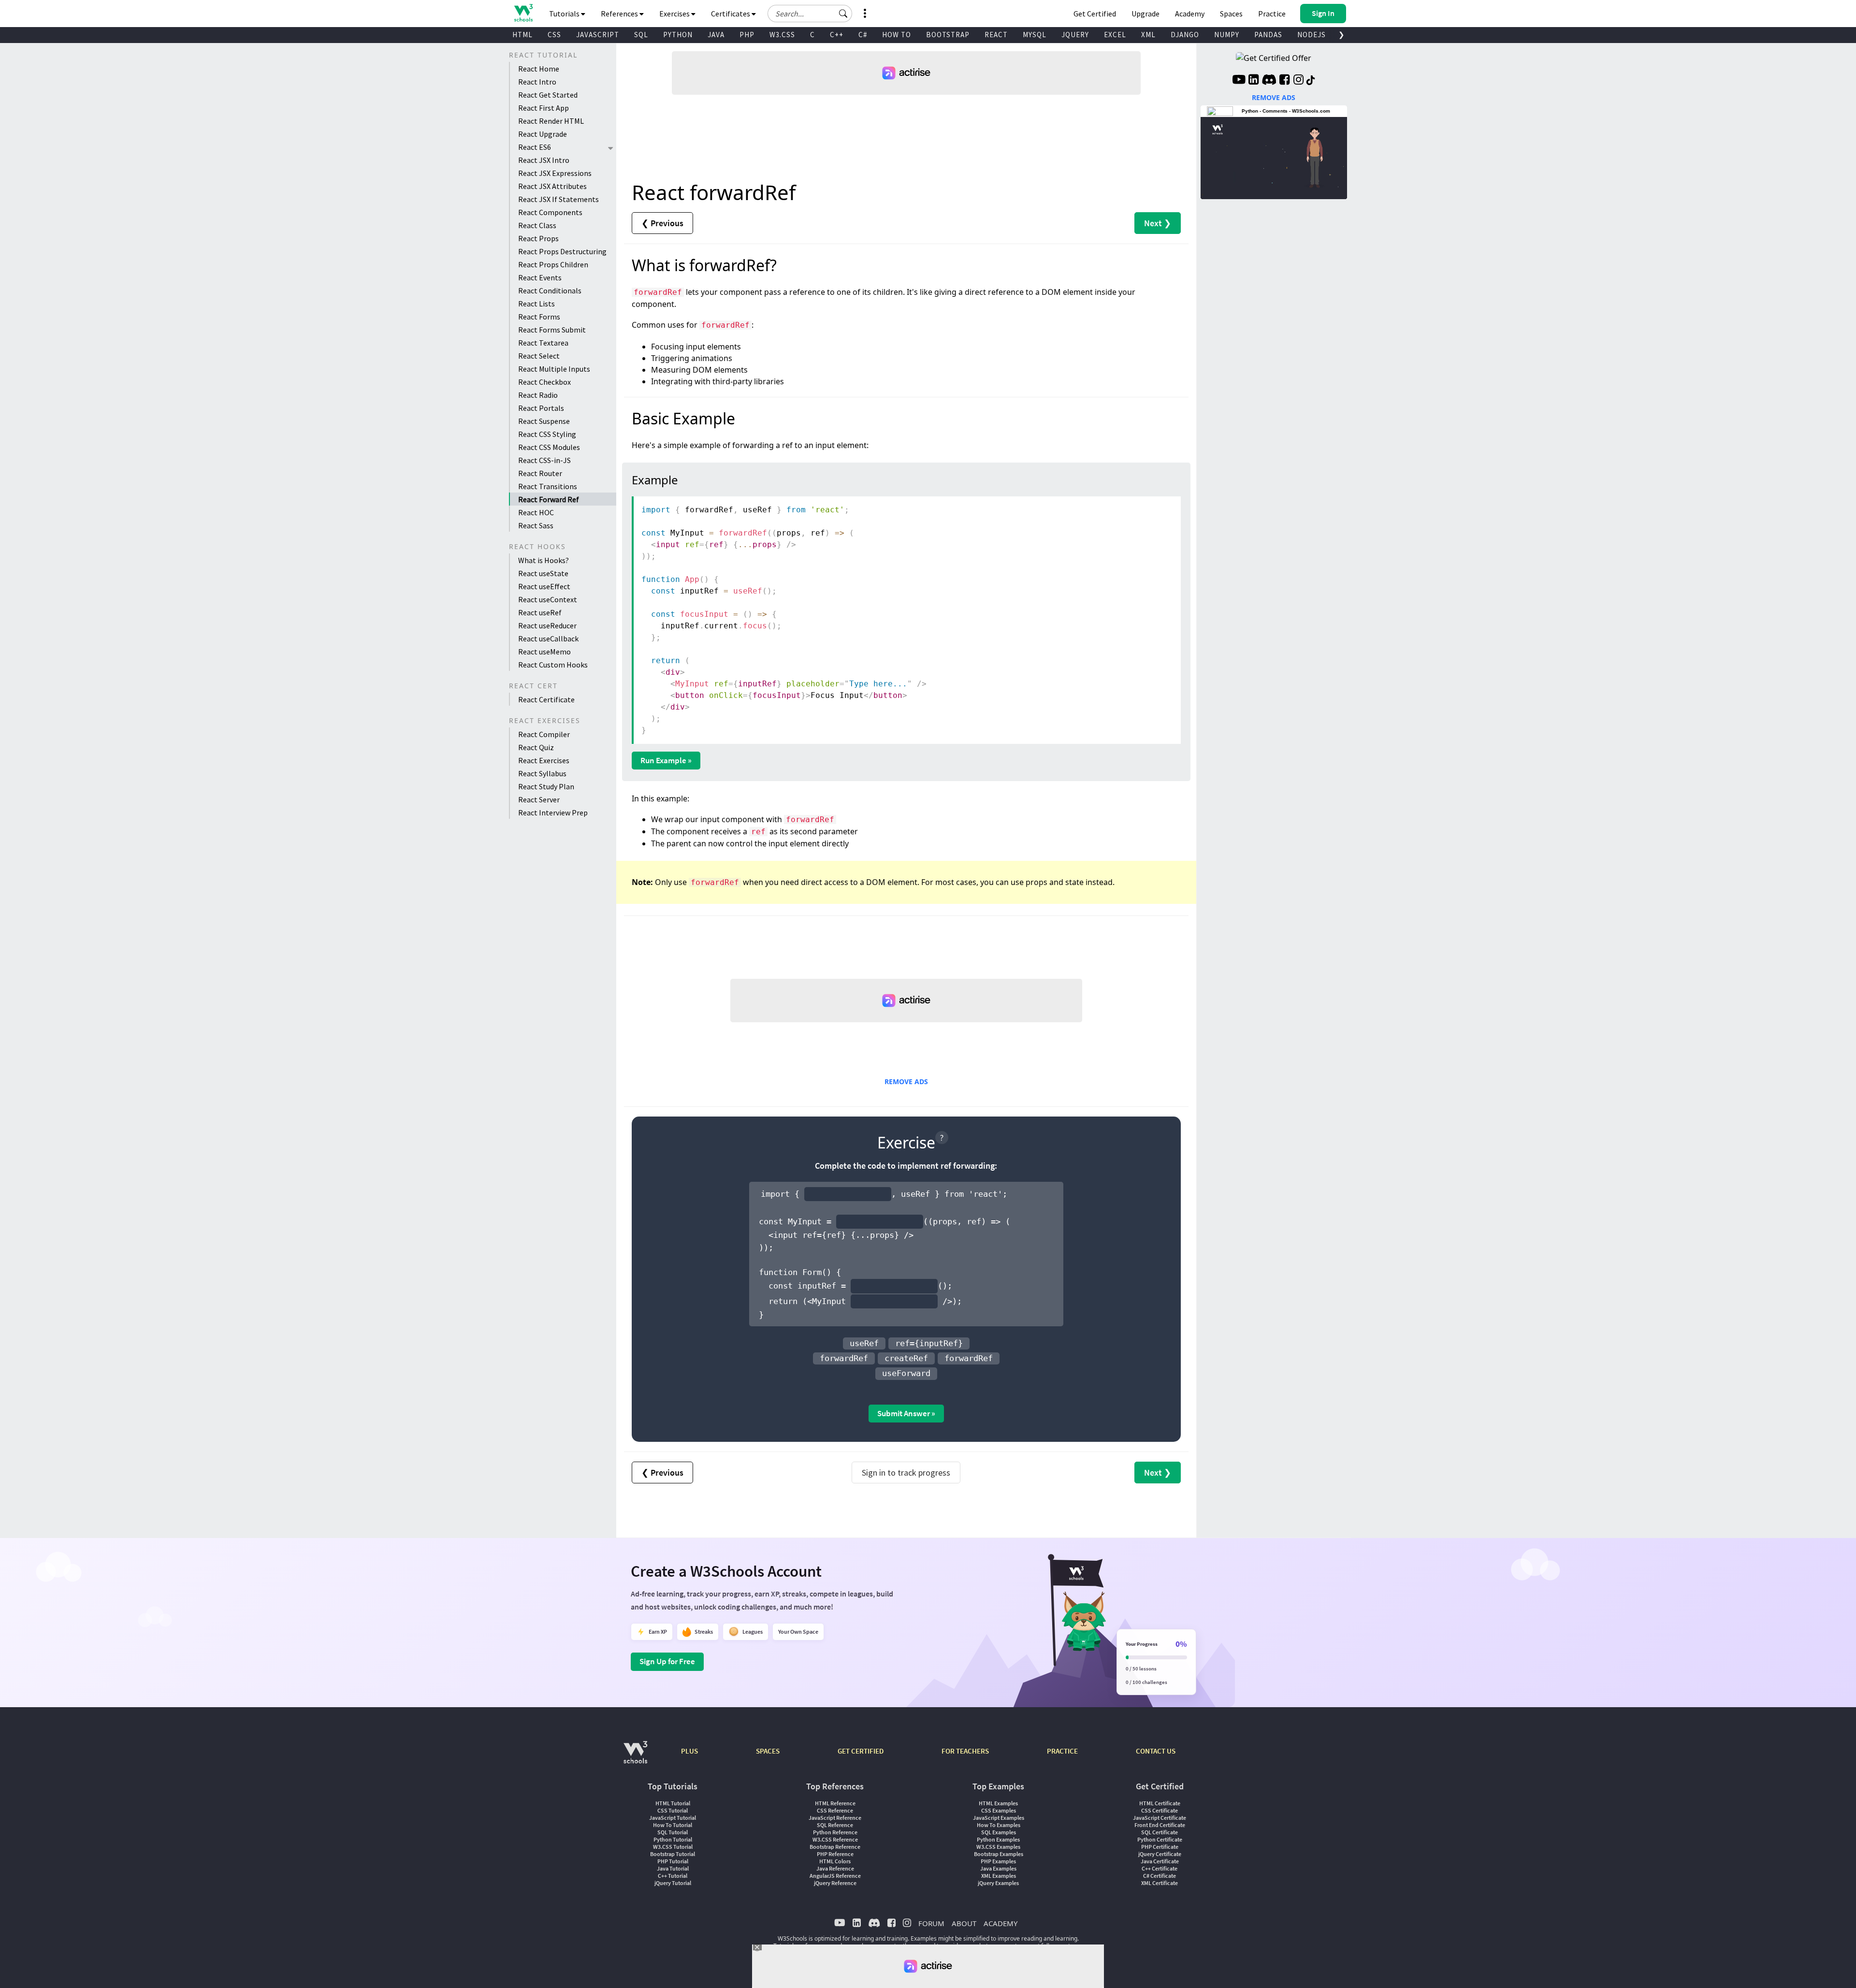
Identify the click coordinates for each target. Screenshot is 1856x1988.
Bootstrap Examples (999, 1854)
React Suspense (544, 421)
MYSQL (1035, 35)
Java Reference (835, 1868)
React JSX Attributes (552, 186)
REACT (996, 35)
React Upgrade (543, 134)
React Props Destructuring (562, 251)
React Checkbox (544, 382)
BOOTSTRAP (948, 35)
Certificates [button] (731, 14)
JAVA (716, 35)
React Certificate (546, 699)
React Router (540, 473)
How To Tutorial (673, 1825)
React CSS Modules (549, 447)
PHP (747, 35)
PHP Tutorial (673, 1861)
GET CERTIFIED (861, 1751)
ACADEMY (1000, 1923)
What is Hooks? (544, 560)
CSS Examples (999, 1810)
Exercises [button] (675, 14)
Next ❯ (1158, 223)
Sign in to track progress (906, 1473)
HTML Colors (835, 1861)
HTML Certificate (1160, 1803)
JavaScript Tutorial (673, 1818)
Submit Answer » (906, 1413)
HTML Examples (998, 1803)
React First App (544, 108)
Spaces (1231, 14)
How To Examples (999, 1825)
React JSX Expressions (555, 173)
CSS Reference (835, 1810)
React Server (539, 799)
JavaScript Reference (835, 1818)
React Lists (536, 304)
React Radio (538, 395)
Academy (1190, 14)
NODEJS (1312, 35)
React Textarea (543, 343)
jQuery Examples (998, 1883)
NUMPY (1227, 35)
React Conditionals (550, 290)
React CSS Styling (547, 434)
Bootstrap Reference (835, 1847)
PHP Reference (835, 1854)
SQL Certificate (1160, 1832)
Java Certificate (1160, 1861)
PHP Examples (998, 1861)
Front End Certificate (1160, 1825)
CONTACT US (1156, 1751)
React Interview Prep (553, 813)
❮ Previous (662, 223)
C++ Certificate (1160, 1868)
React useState (543, 573)
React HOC (536, 512)
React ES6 (535, 147)
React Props (538, 238)
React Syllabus (542, 773)
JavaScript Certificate (1160, 1818)
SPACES (768, 1751)
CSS (554, 35)
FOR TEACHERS (965, 1751)
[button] (843, 14)
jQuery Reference (835, 1883)
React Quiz (536, 747)
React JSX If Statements (558, 199)
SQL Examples (999, 1832)
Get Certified (1095, 14)
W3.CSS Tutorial (673, 1847)
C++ (837, 35)
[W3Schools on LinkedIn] (1254, 81)
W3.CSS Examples (998, 1847)
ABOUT (964, 1923)
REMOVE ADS (906, 1081)
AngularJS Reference (835, 1876)
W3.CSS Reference (835, 1839)
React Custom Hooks (553, 665)
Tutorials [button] (565, 14)
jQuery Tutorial (673, 1883)
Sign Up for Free (667, 1661)
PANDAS (1268, 35)
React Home (539, 69)
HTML (522, 35)
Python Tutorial (673, 1839)
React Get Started (548, 95)
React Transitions (548, 486)
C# (863, 35)
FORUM (931, 1923)
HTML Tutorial (673, 1803)
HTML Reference (835, 1803)
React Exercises (544, 760)
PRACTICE (1062, 1751)
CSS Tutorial (673, 1810)
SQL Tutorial (673, 1832)
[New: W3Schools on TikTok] (1311, 81)
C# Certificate (1160, 1876)
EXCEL (1115, 35)
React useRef (540, 612)
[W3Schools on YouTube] (1239, 81)
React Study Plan (546, 786)
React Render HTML (551, 121)
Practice (1272, 14)
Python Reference (835, 1832)
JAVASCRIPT (598, 35)
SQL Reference (835, 1825)
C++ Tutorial (673, 1876)
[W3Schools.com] (635, 1757)
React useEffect (544, 586)
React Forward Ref (549, 499)
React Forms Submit (552, 330)
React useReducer (547, 625)
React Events (540, 277)
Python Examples (998, 1839)
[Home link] (523, 13)
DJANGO (1185, 35)
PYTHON (678, 35)
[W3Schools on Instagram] (1298, 81)
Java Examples (998, 1868)
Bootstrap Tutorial (673, 1854)
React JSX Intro (544, 160)
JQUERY (1075, 35)
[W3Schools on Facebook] (1284, 81)
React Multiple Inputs (554, 369)
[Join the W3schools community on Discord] (1269, 81)
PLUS (689, 1751)
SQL (641, 35)
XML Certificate (1160, 1883)
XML (1148, 35)
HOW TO (897, 35)
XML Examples (999, 1876)
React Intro (537, 82)
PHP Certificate (1160, 1847)
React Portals (541, 408)
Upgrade (1145, 14)
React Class (537, 225)
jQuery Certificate (1160, 1854)
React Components (550, 212)
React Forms (539, 317)
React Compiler (544, 734)
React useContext (548, 599)
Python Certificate (1160, 1839)
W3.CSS (782, 35)
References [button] (620, 14)
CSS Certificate (1160, 1810)
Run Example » (666, 760)
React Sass (536, 525)
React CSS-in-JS (544, 460)
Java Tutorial (673, 1868)
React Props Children (553, 264)
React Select (539, 356)
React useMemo (544, 652)
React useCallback (548, 638)
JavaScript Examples (999, 1818)
